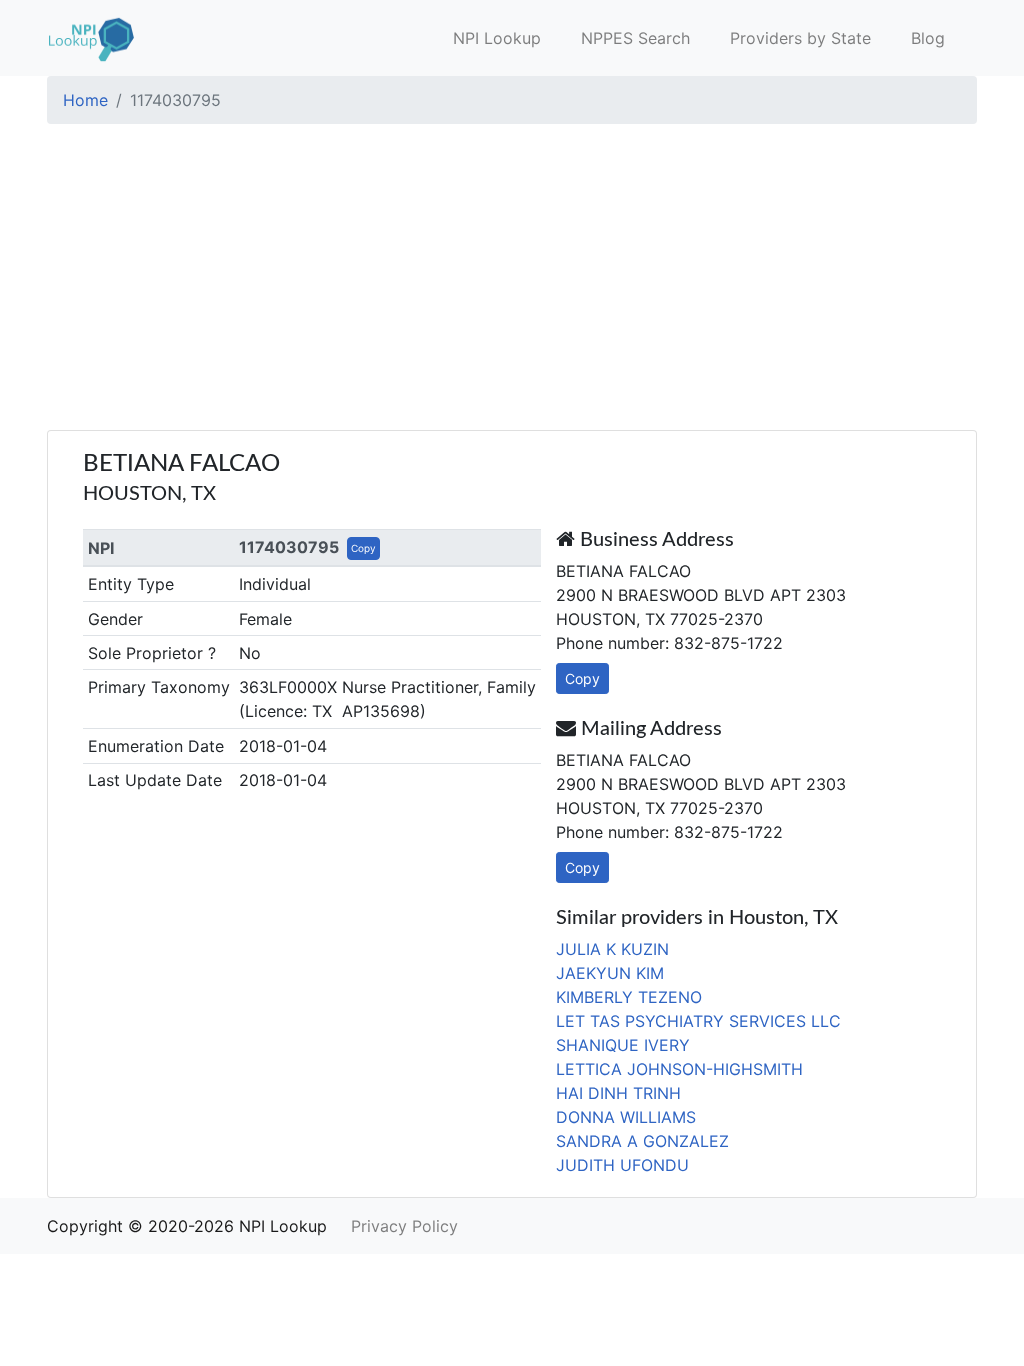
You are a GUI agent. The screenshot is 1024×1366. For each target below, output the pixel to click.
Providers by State (800, 38)
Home (85, 100)
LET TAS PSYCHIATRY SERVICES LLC (698, 1021)
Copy (363, 548)
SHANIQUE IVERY (623, 1045)
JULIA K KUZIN (612, 949)
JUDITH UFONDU (622, 1165)
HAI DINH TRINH (618, 1093)
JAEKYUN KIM (610, 973)
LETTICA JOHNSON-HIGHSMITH (679, 1069)
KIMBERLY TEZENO (629, 997)
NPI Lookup (497, 38)
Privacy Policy (404, 1226)
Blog (928, 38)
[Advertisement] (512, 280)
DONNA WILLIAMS (626, 1117)
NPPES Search (635, 38)
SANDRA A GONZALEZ (642, 1141)
